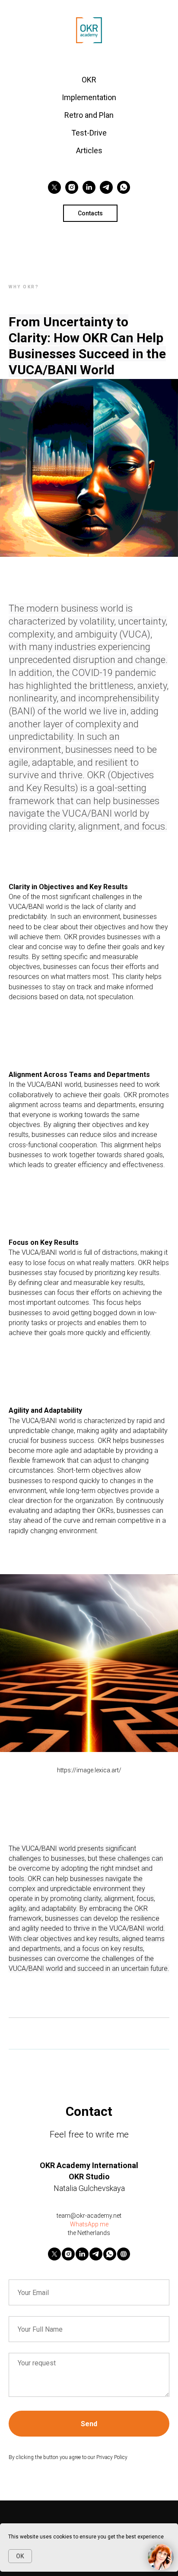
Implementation (89, 97)
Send (89, 2424)
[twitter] (54, 187)
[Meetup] (124, 2254)
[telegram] (106, 187)
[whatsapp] (124, 187)
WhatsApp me (89, 2224)
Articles (89, 150)
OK (20, 2556)
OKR (89, 80)
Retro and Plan (89, 115)
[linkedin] (89, 187)
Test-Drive (89, 133)
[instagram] (72, 187)
